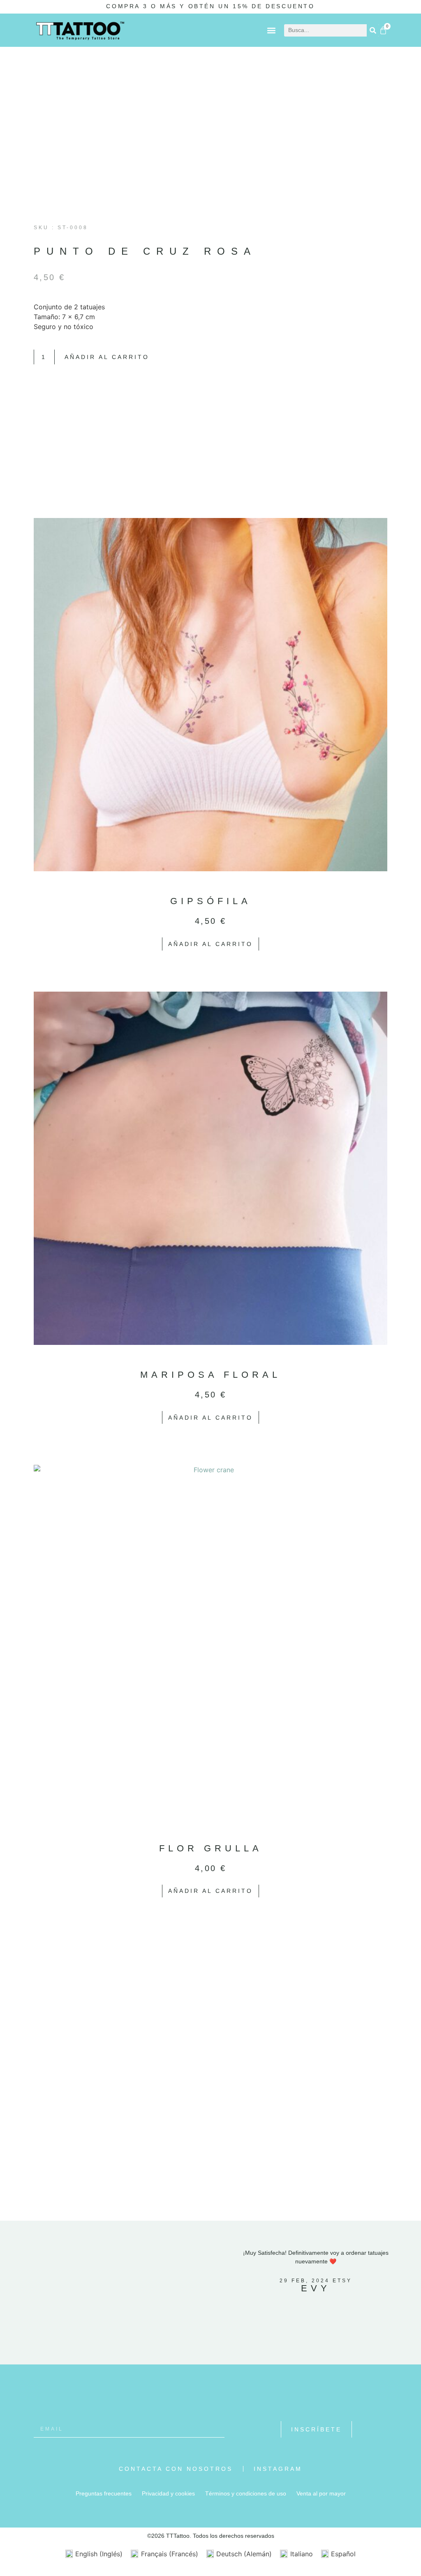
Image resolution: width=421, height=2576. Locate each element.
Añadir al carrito (107, 357)
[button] (271, 30)
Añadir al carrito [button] (210, 944)
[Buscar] (373, 30)
